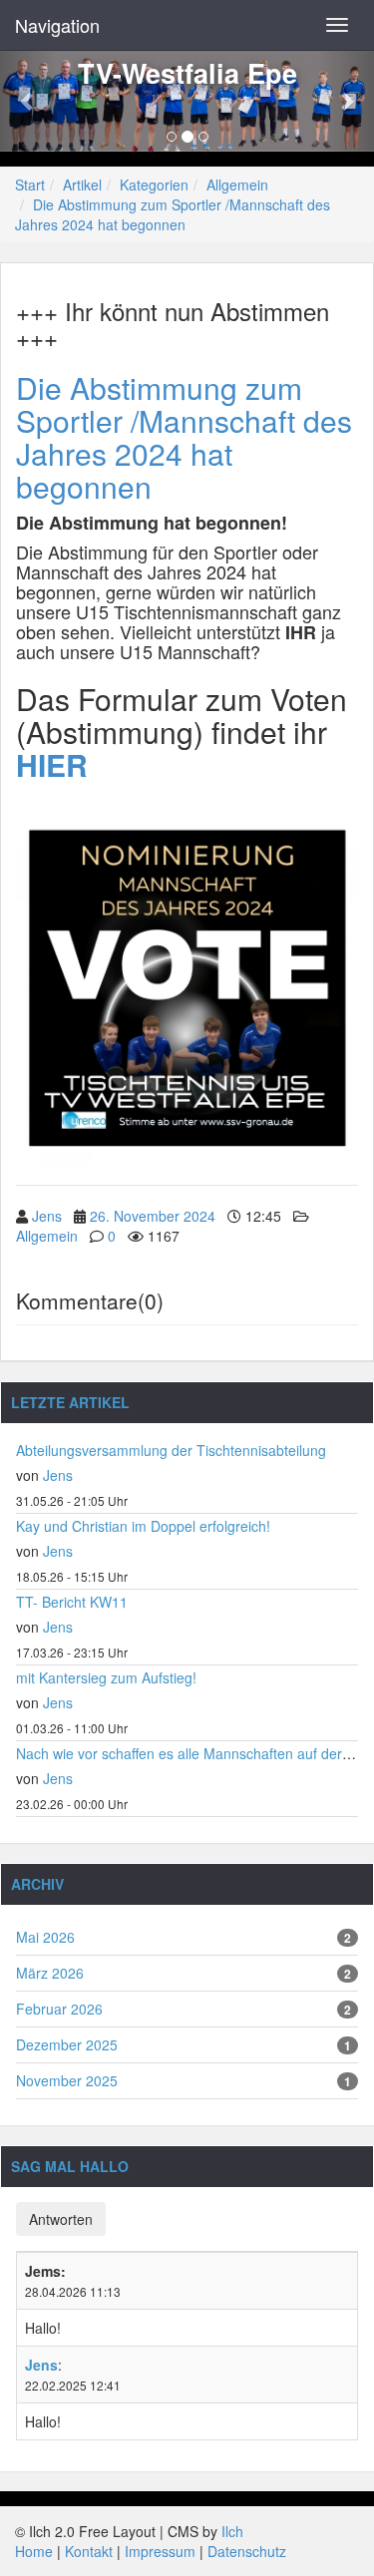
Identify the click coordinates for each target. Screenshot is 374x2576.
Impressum (160, 2551)
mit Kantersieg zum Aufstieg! (106, 1677)
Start (30, 184)
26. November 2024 (153, 1216)
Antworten (61, 2219)
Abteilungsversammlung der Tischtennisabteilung (171, 1450)
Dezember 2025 (67, 2044)
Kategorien (154, 184)
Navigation (57, 25)
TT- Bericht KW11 (72, 1602)
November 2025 (67, 2080)
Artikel (82, 184)
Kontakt (89, 2551)
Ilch (232, 2531)
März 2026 (50, 1973)
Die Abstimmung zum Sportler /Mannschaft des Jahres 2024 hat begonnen (173, 214)
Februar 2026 (59, 2009)
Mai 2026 (45, 1937)
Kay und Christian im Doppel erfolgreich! (143, 1526)
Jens (47, 1216)
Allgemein (237, 184)
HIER (52, 764)
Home (34, 2551)
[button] (28, 101)
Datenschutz (247, 2551)
